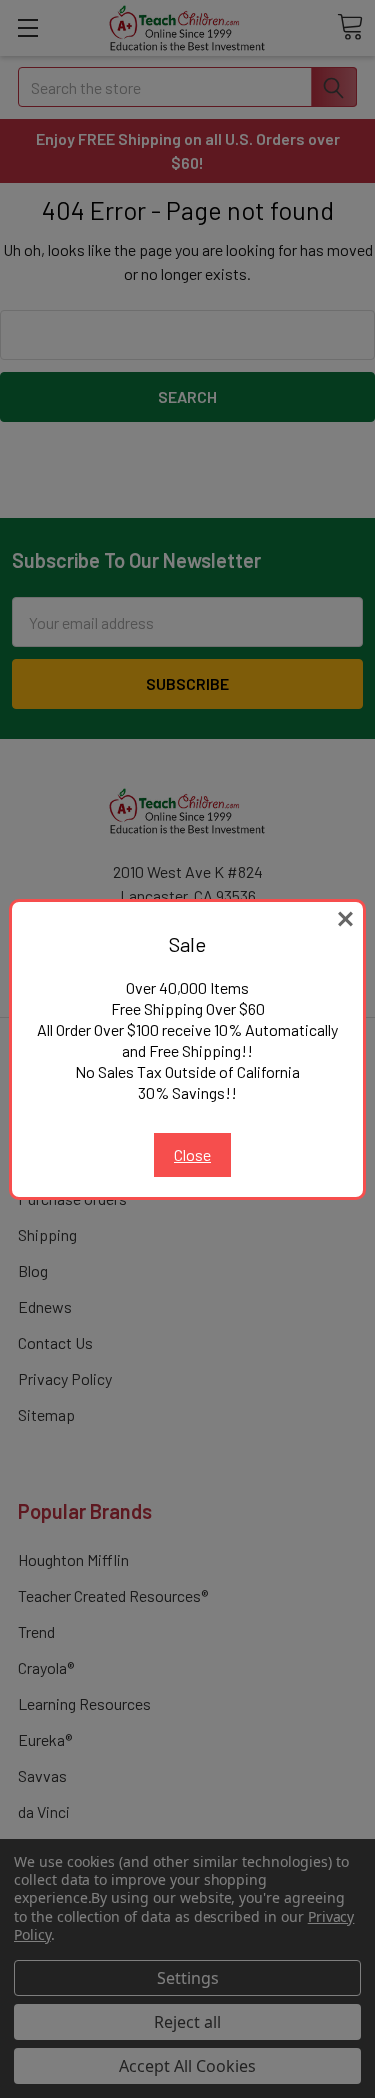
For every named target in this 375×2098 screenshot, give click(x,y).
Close (192, 1154)
